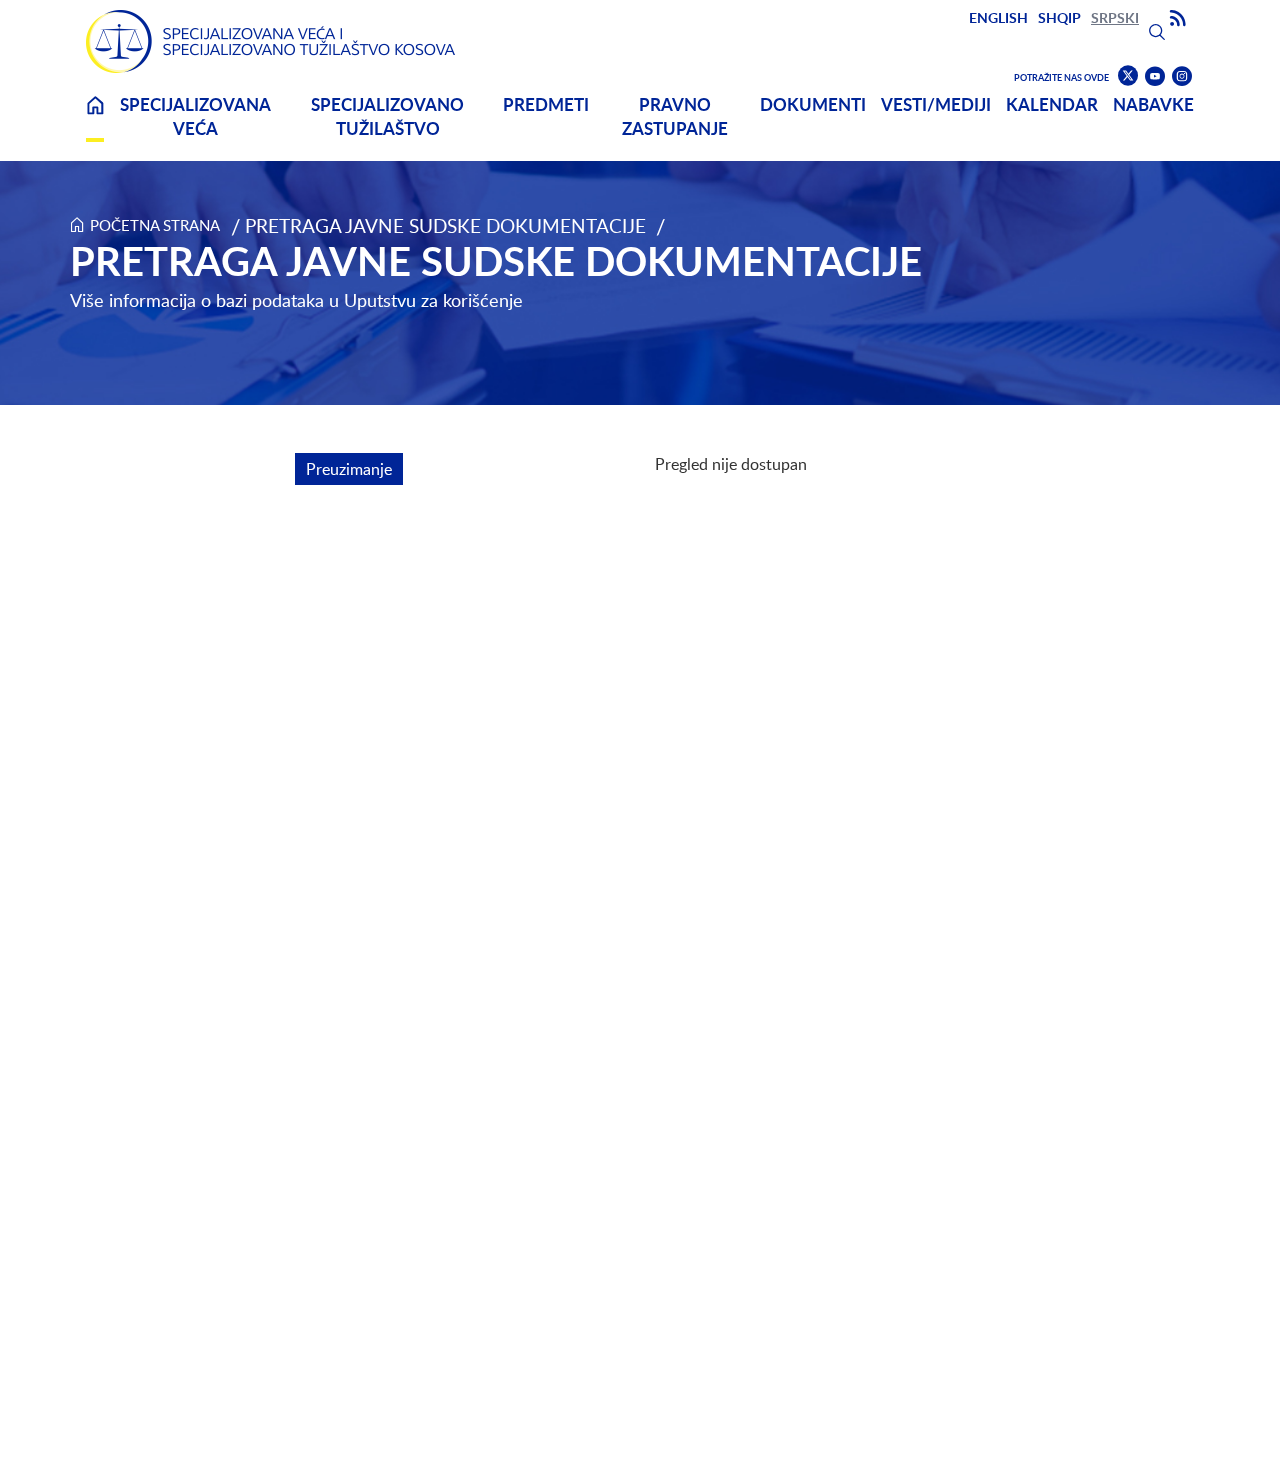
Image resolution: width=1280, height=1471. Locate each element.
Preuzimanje (354, 469)
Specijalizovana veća (195, 116)
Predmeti (546, 104)
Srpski (1115, 17)
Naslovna (95, 117)
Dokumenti (813, 104)
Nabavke (1153, 104)
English (998, 17)
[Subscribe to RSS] (1178, 19)
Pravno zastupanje (675, 116)
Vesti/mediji (936, 104)
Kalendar (1052, 104)
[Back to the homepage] (271, 41)
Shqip (1059, 17)
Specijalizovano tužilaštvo (387, 116)
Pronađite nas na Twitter (1128, 76)
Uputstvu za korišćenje (433, 300)
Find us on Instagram (1182, 76)
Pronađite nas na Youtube (1155, 76)
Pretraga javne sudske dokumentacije (445, 225)
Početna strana (155, 225)
